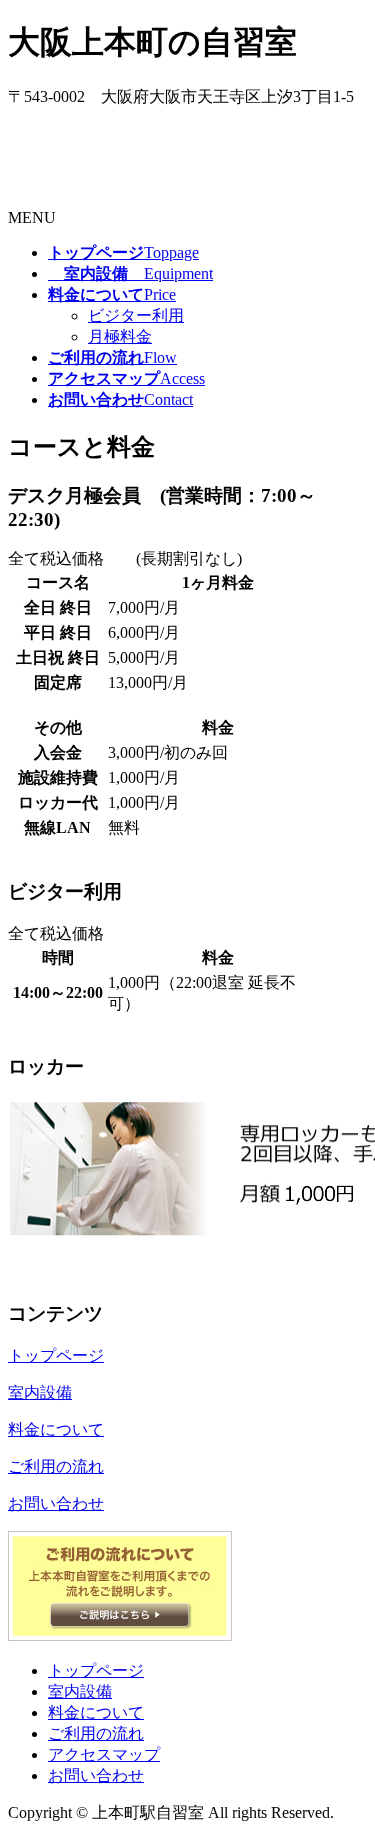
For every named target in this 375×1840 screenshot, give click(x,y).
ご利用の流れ (96, 1733)
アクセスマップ (104, 1754)
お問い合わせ (96, 1775)
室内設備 (80, 1691)
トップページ (96, 1670)
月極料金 (120, 336)
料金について (96, 1712)
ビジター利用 (136, 315)
